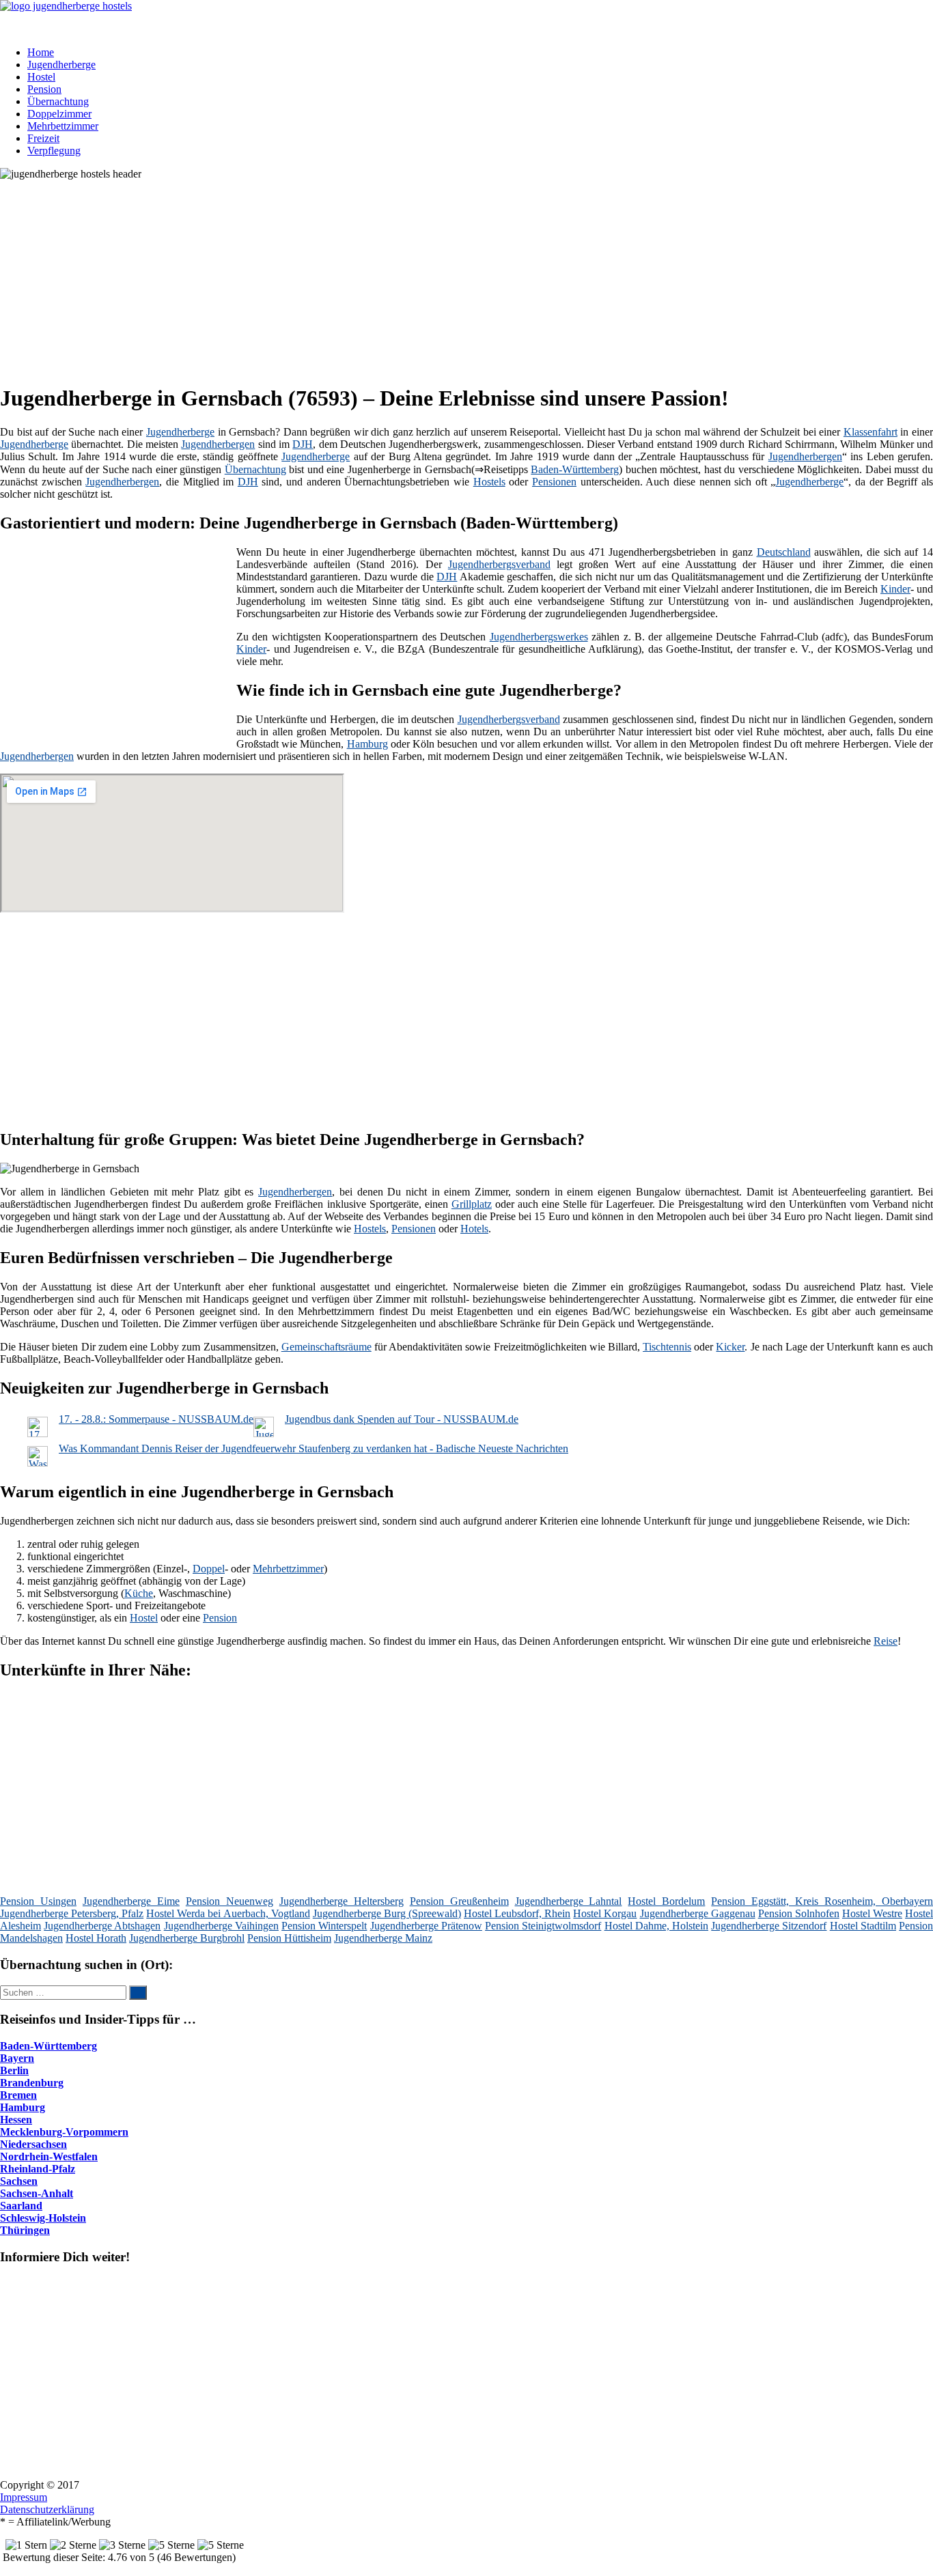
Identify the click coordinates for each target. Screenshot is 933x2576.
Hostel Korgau (605, 1913)
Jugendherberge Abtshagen (102, 1926)
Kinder (895, 589)
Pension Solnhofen (799, 1913)
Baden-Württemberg (575, 469)
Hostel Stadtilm (863, 1926)
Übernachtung (58, 101)
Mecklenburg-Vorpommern (64, 2132)
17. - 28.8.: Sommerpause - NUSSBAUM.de (156, 1419)
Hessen (16, 2120)
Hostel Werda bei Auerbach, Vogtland (228, 1913)
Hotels (474, 1229)
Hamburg (367, 744)
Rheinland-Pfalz (38, 2169)
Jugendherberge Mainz (383, 1938)
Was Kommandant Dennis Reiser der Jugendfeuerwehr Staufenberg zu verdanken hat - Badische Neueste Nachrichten (314, 1448)
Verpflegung (54, 151)
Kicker (730, 1347)
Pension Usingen (38, 1901)
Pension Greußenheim (459, 1901)
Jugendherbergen (218, 444)
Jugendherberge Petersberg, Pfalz (72, 1913)
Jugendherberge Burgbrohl (187, 1938)
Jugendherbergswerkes (539, 637)
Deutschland (784, 552)
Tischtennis (667, 1347)
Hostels (489, 482)
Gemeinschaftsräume (326, 1347)
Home (41, 52)
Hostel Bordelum (666, 1901)
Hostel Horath (96, 1938)
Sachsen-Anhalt (37, 2193)
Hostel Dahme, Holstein (656, 1926)
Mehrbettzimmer (63, 126)
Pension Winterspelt (324, 1926)
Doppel (209, 1569)
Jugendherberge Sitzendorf (769, 1926)
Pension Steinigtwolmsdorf (543, 1926)
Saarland (21, 2206)
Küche (139, 1593)
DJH (303, 444)
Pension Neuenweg (229, 1901)
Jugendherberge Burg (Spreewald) (387, 1913)
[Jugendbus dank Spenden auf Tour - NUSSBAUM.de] (264, 1433)
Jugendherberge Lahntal (569, 1901)
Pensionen (554, 482)
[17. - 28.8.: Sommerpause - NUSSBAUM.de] (38, 1433)
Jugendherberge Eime (131, 1901)
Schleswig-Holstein (43, 2218)
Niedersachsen (33, 2144)
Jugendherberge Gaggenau (698, 1913)
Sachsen (19, 2181)
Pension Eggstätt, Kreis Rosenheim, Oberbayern (822, 1901)
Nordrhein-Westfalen (49, 2156)
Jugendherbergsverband (499, 564)
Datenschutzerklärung (47, 2509)
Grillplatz (472, 1204)
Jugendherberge (61, 65)
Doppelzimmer (59, 114)
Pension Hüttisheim (289, 1938)
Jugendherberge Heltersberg (342, 1901)
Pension (44, 89)
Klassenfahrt (871, 432)
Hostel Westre (872, 1913)
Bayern (17, 2058)
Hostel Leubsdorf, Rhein (517, 1913)
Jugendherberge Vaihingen (221, 1926)
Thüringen (25, 2230)
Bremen (18, 2095)
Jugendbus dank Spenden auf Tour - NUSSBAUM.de (402, 1419)
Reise (886, 1641)
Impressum (24, 2497)
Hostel (41, 77)
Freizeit (43, 138)
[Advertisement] (420, 276)
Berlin (14, 2070)
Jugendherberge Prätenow (426, 1926)
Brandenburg (32, 2083)
